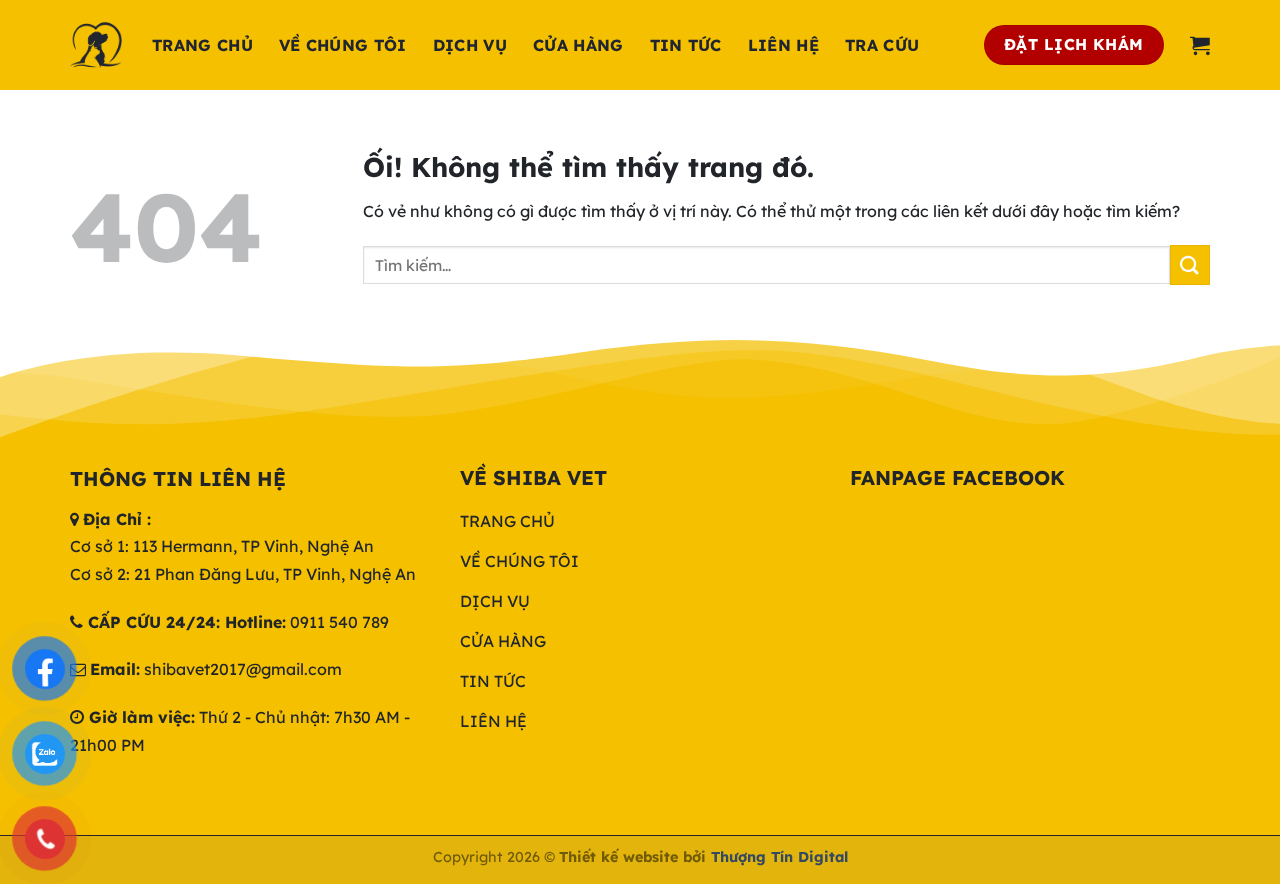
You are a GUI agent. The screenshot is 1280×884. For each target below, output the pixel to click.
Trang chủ (202, 45)
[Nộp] (1190, 264)
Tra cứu (882, 45)
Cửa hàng (578, 45)
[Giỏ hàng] (1200, 45)
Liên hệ (783, 45)
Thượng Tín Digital (779, 857)
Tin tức (686, 45)
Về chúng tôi (343, 45)
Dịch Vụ (470, 45)
